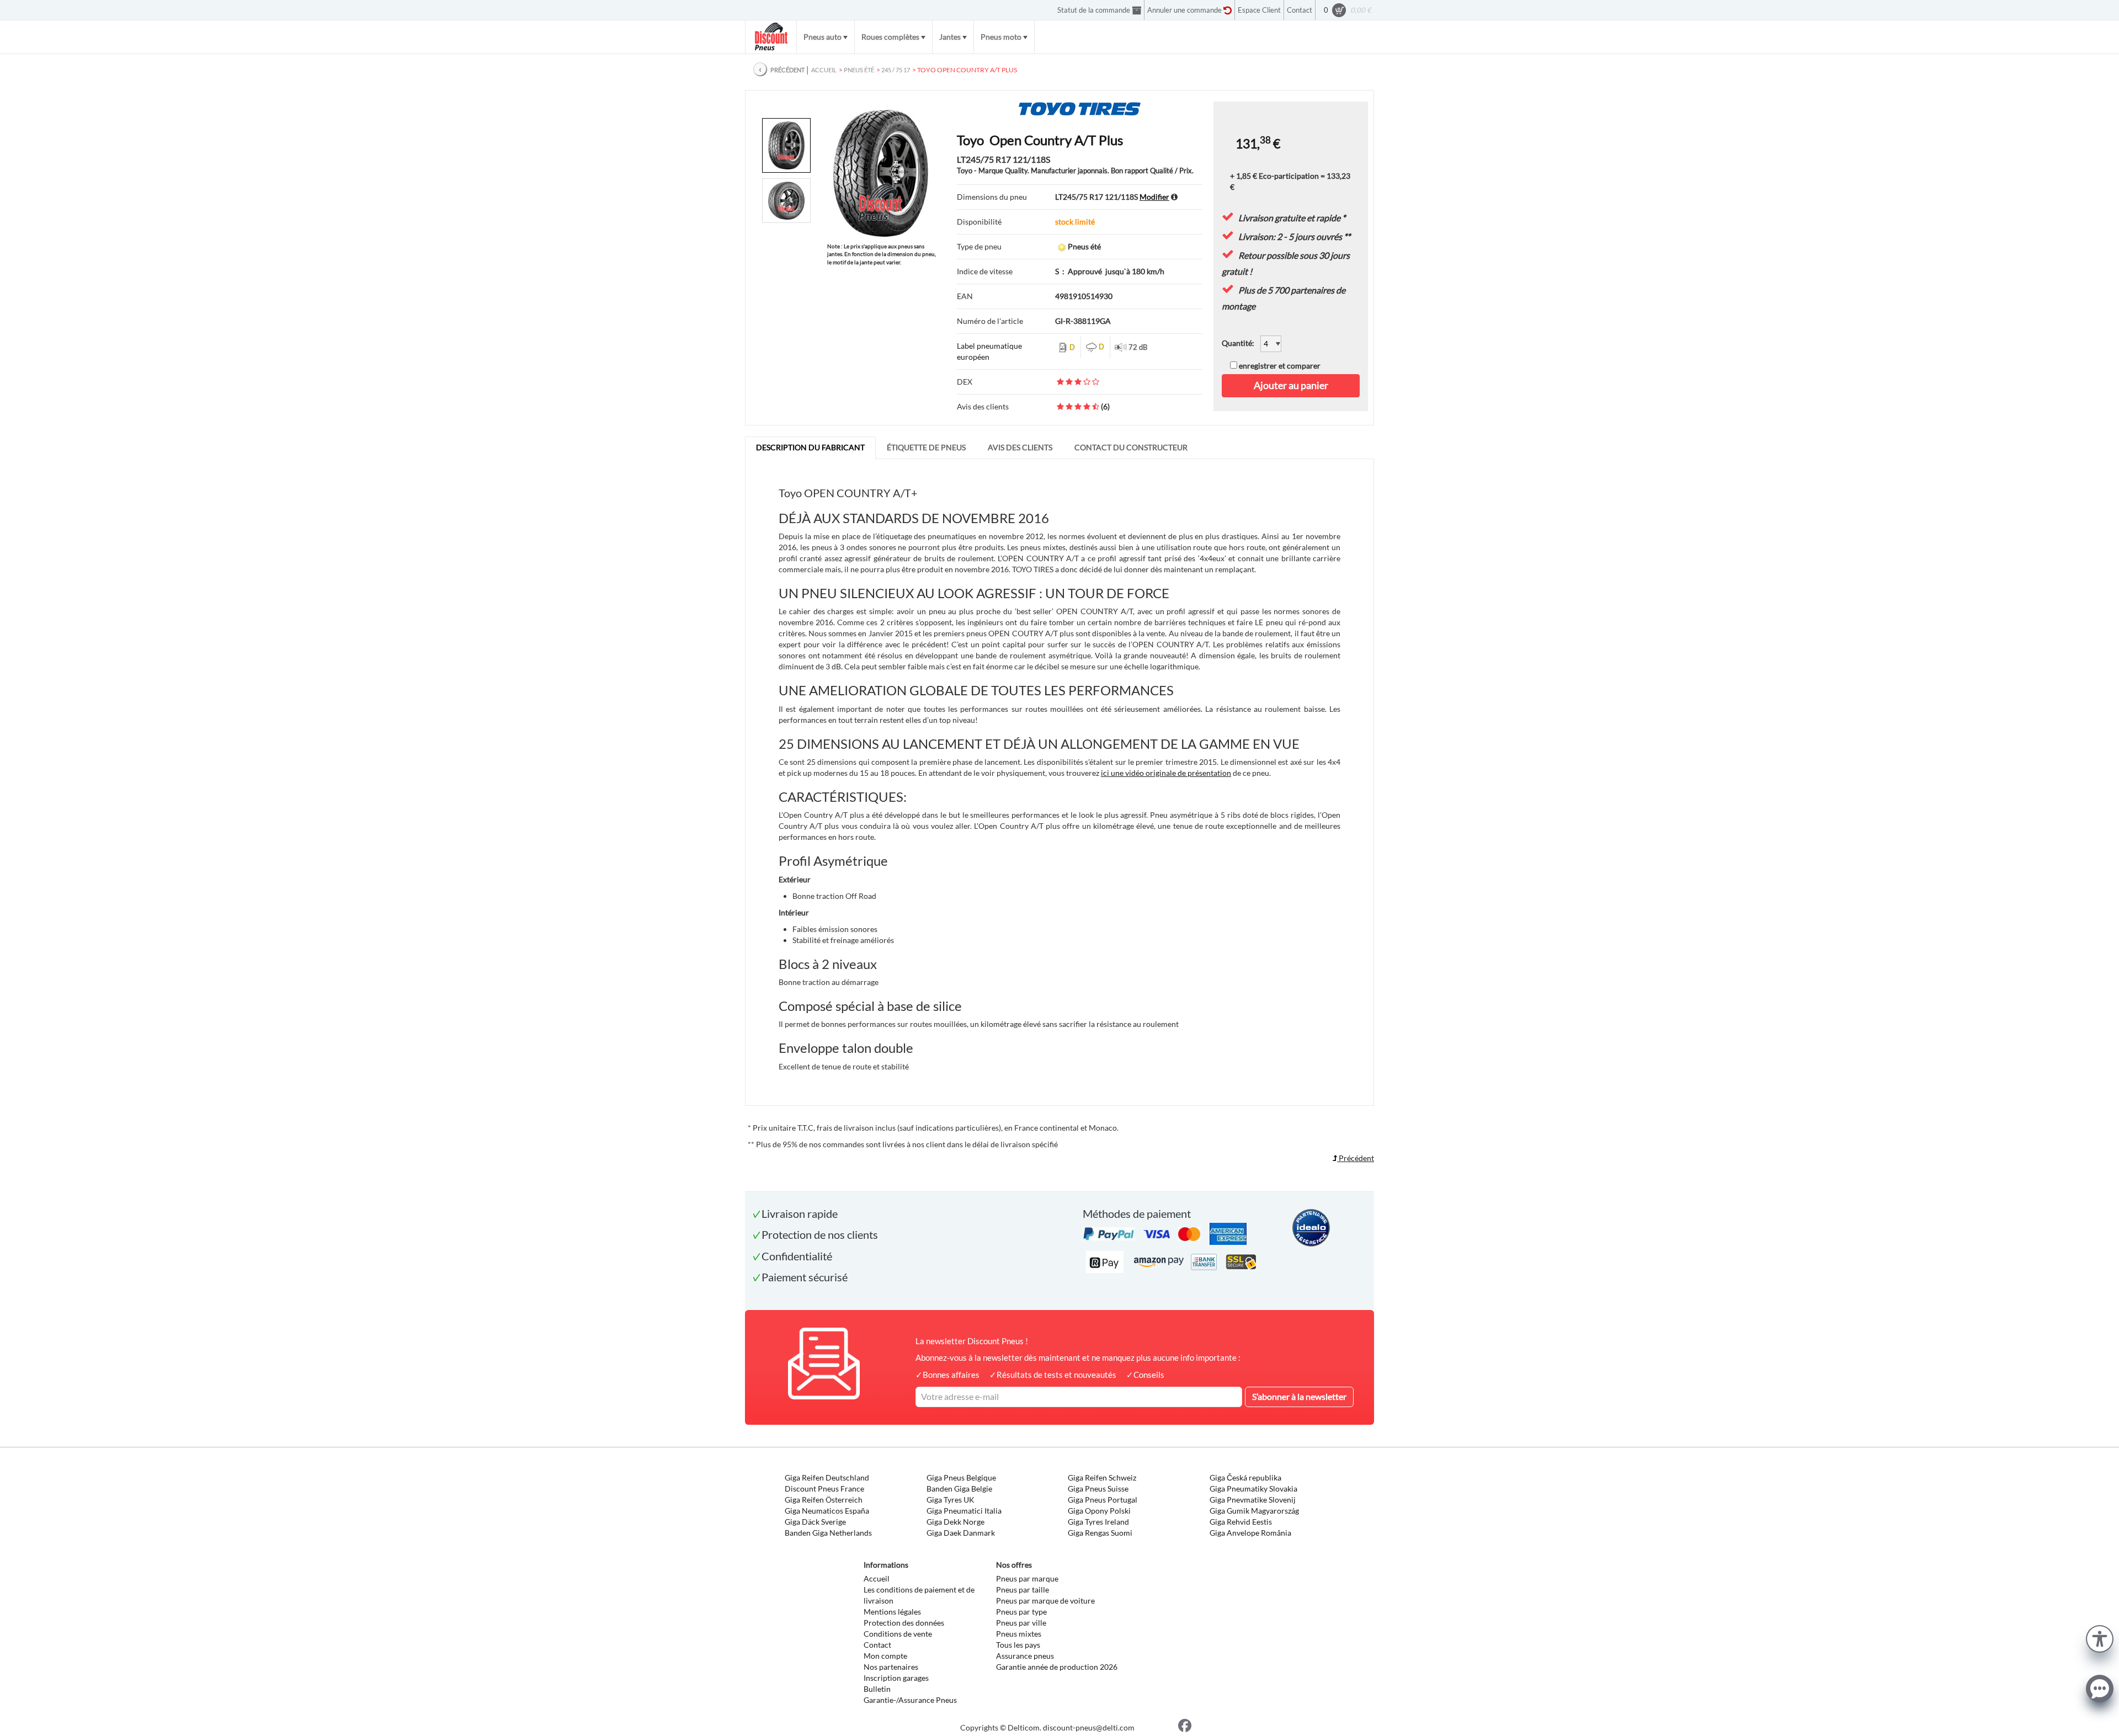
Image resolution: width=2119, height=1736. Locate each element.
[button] (2100, 1638)
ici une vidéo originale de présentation (1166, 773)
